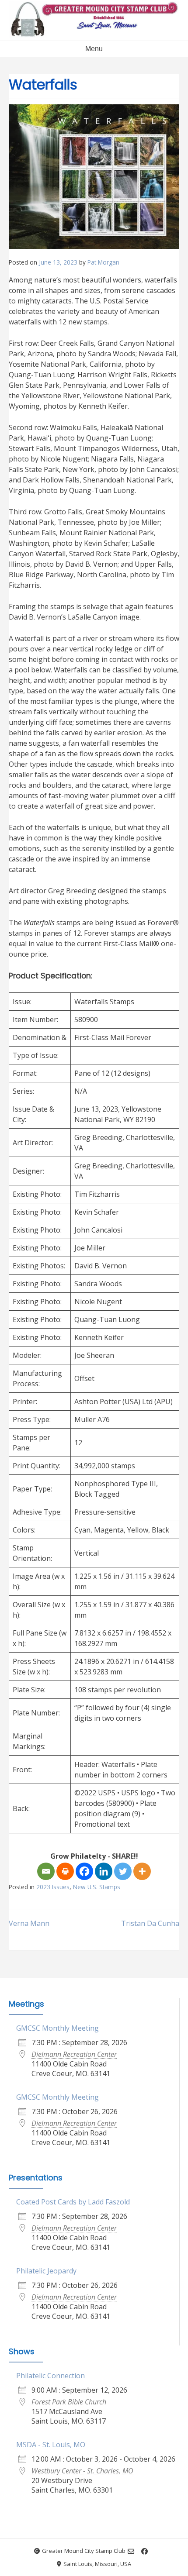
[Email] (46, 1871)
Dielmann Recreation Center (74, 2054)
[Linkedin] (104, 1871)
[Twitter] (123, 1871)
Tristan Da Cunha (150, 1923)
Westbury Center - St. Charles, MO (82, 2471)
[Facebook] (84, 1871)
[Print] (65, 1871)
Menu (94, 49)
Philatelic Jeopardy (46, 2271)
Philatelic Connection (50, 2376)
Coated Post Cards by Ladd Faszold (73, 2202)
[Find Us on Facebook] (144, 2551)
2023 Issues (53, 1887)
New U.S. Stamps (97, 1887)
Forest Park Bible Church (69, 2402)
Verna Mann (29, 1923)
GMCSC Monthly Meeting (57, 2028)
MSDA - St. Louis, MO (51, 2445)
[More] (142, 1871)
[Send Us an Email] (131, 2551)
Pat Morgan (103, 262)
